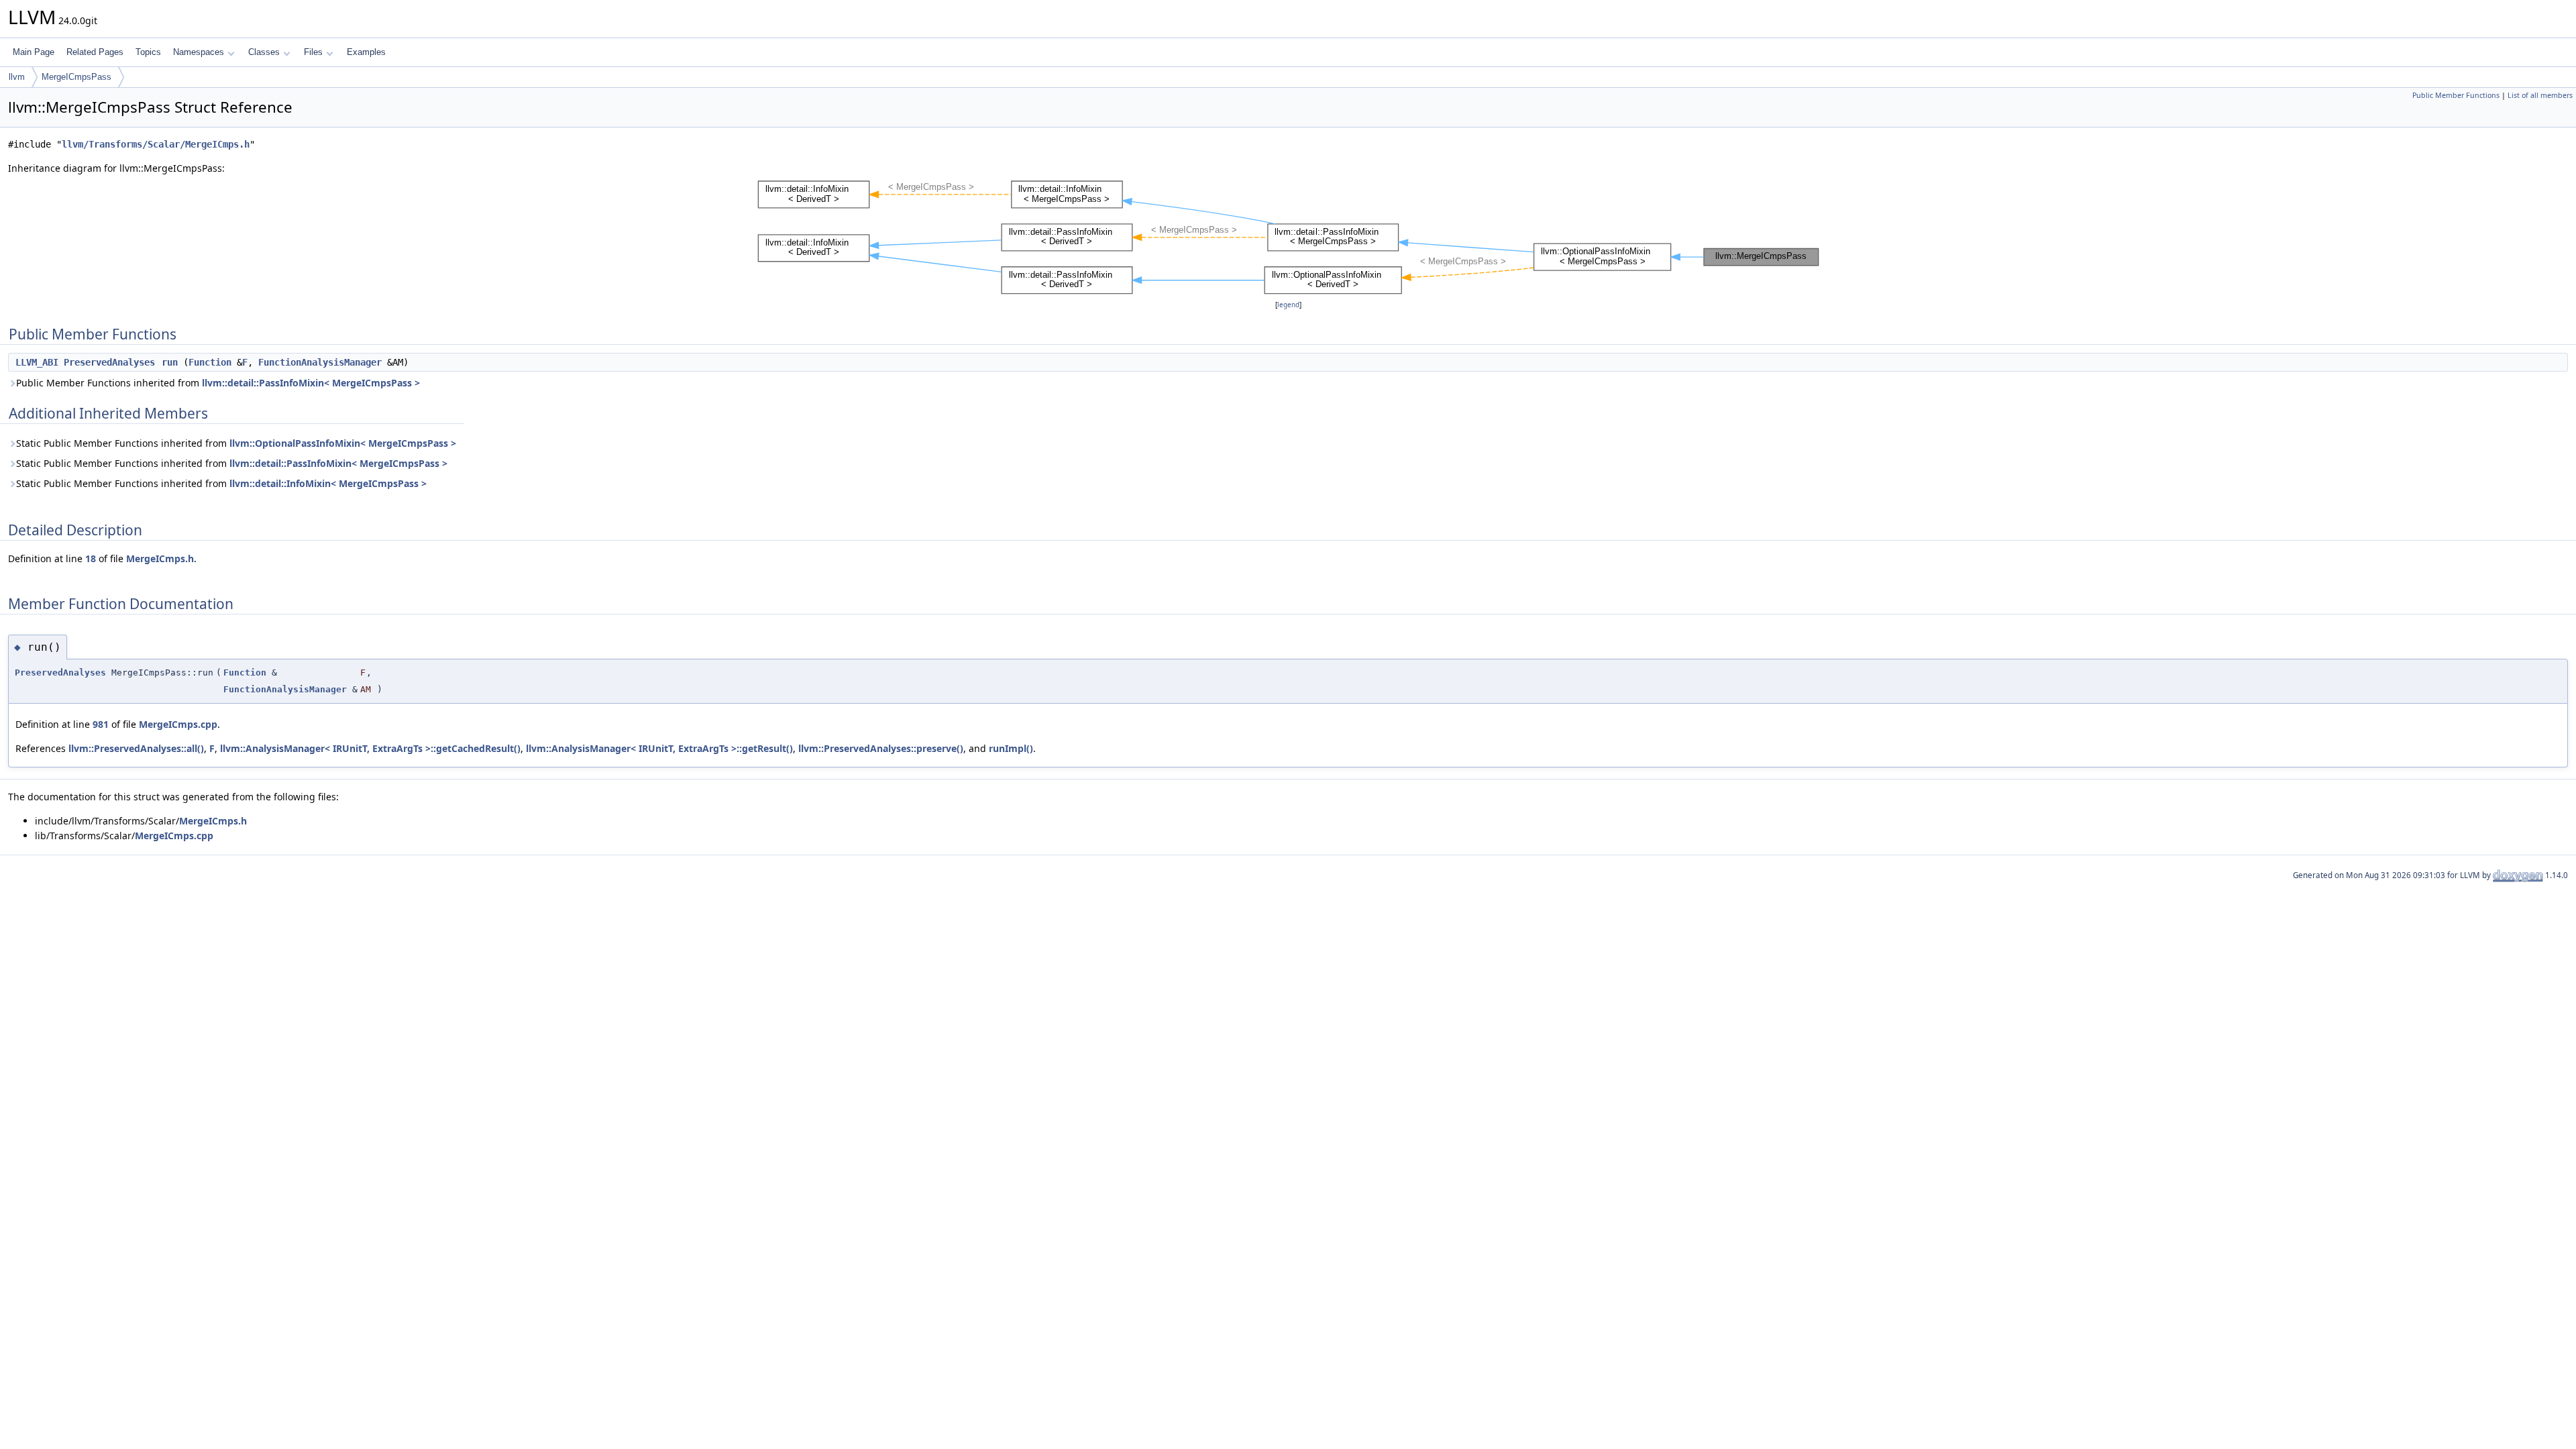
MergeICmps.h (160, 558)
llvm (17, 77)
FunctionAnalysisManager (320, 362)
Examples (366, 52)
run (170, 362)
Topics (148, 52)
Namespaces (199, 52)
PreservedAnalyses (109, 362)
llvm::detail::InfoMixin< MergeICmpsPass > (328, 483)
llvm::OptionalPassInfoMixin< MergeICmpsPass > (343, 443)
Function (210, 362)
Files (313, 52)
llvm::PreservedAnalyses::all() (136, 748)
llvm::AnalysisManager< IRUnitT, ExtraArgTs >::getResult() (659, 748)
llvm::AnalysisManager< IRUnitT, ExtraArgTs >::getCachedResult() (370, 748)
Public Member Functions (2456, 95)
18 (91, 558)
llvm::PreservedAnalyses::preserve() (881, 748)
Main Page (34, 52)
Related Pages (95, 52)
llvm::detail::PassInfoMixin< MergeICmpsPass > (311, 383)
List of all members (2540, 95)
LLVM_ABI (37, 362)
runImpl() (1011, 748)
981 (101, 724)
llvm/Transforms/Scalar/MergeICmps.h (156, 144)
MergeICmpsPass (76, 77)
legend (1288, 305)
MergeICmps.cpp (178, 724)
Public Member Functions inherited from (218, 383)
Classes (264, 52)
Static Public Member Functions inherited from (236, 443)
